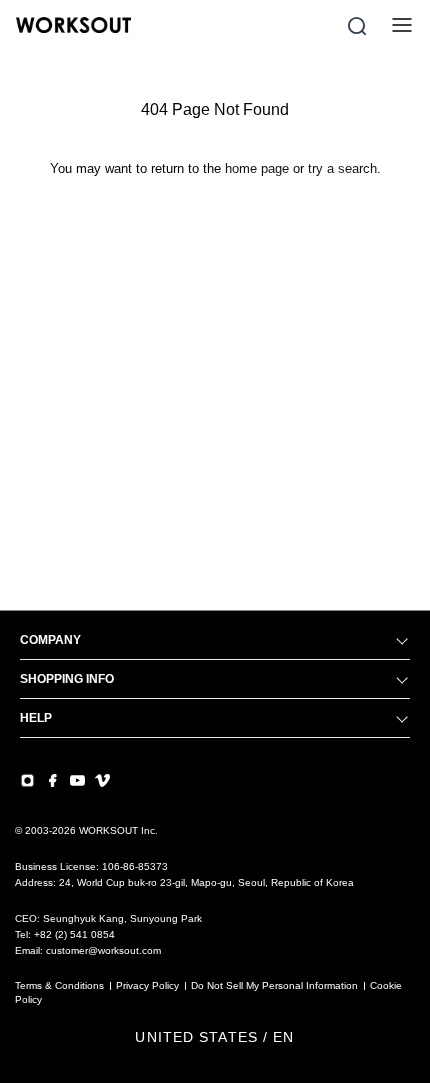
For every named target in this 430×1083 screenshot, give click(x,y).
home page (257, 168)
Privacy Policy (147, 985)
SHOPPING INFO (67, 679)
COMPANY (50, 640)
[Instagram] (27, 780)
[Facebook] (52, 780)
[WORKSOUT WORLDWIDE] (73, 25)
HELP (36, 718)
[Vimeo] (102, 780)
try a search (342, 168)
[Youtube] (77, 780)
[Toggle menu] (402, 25)
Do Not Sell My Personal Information (274, 985)
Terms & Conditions (59, 985)
